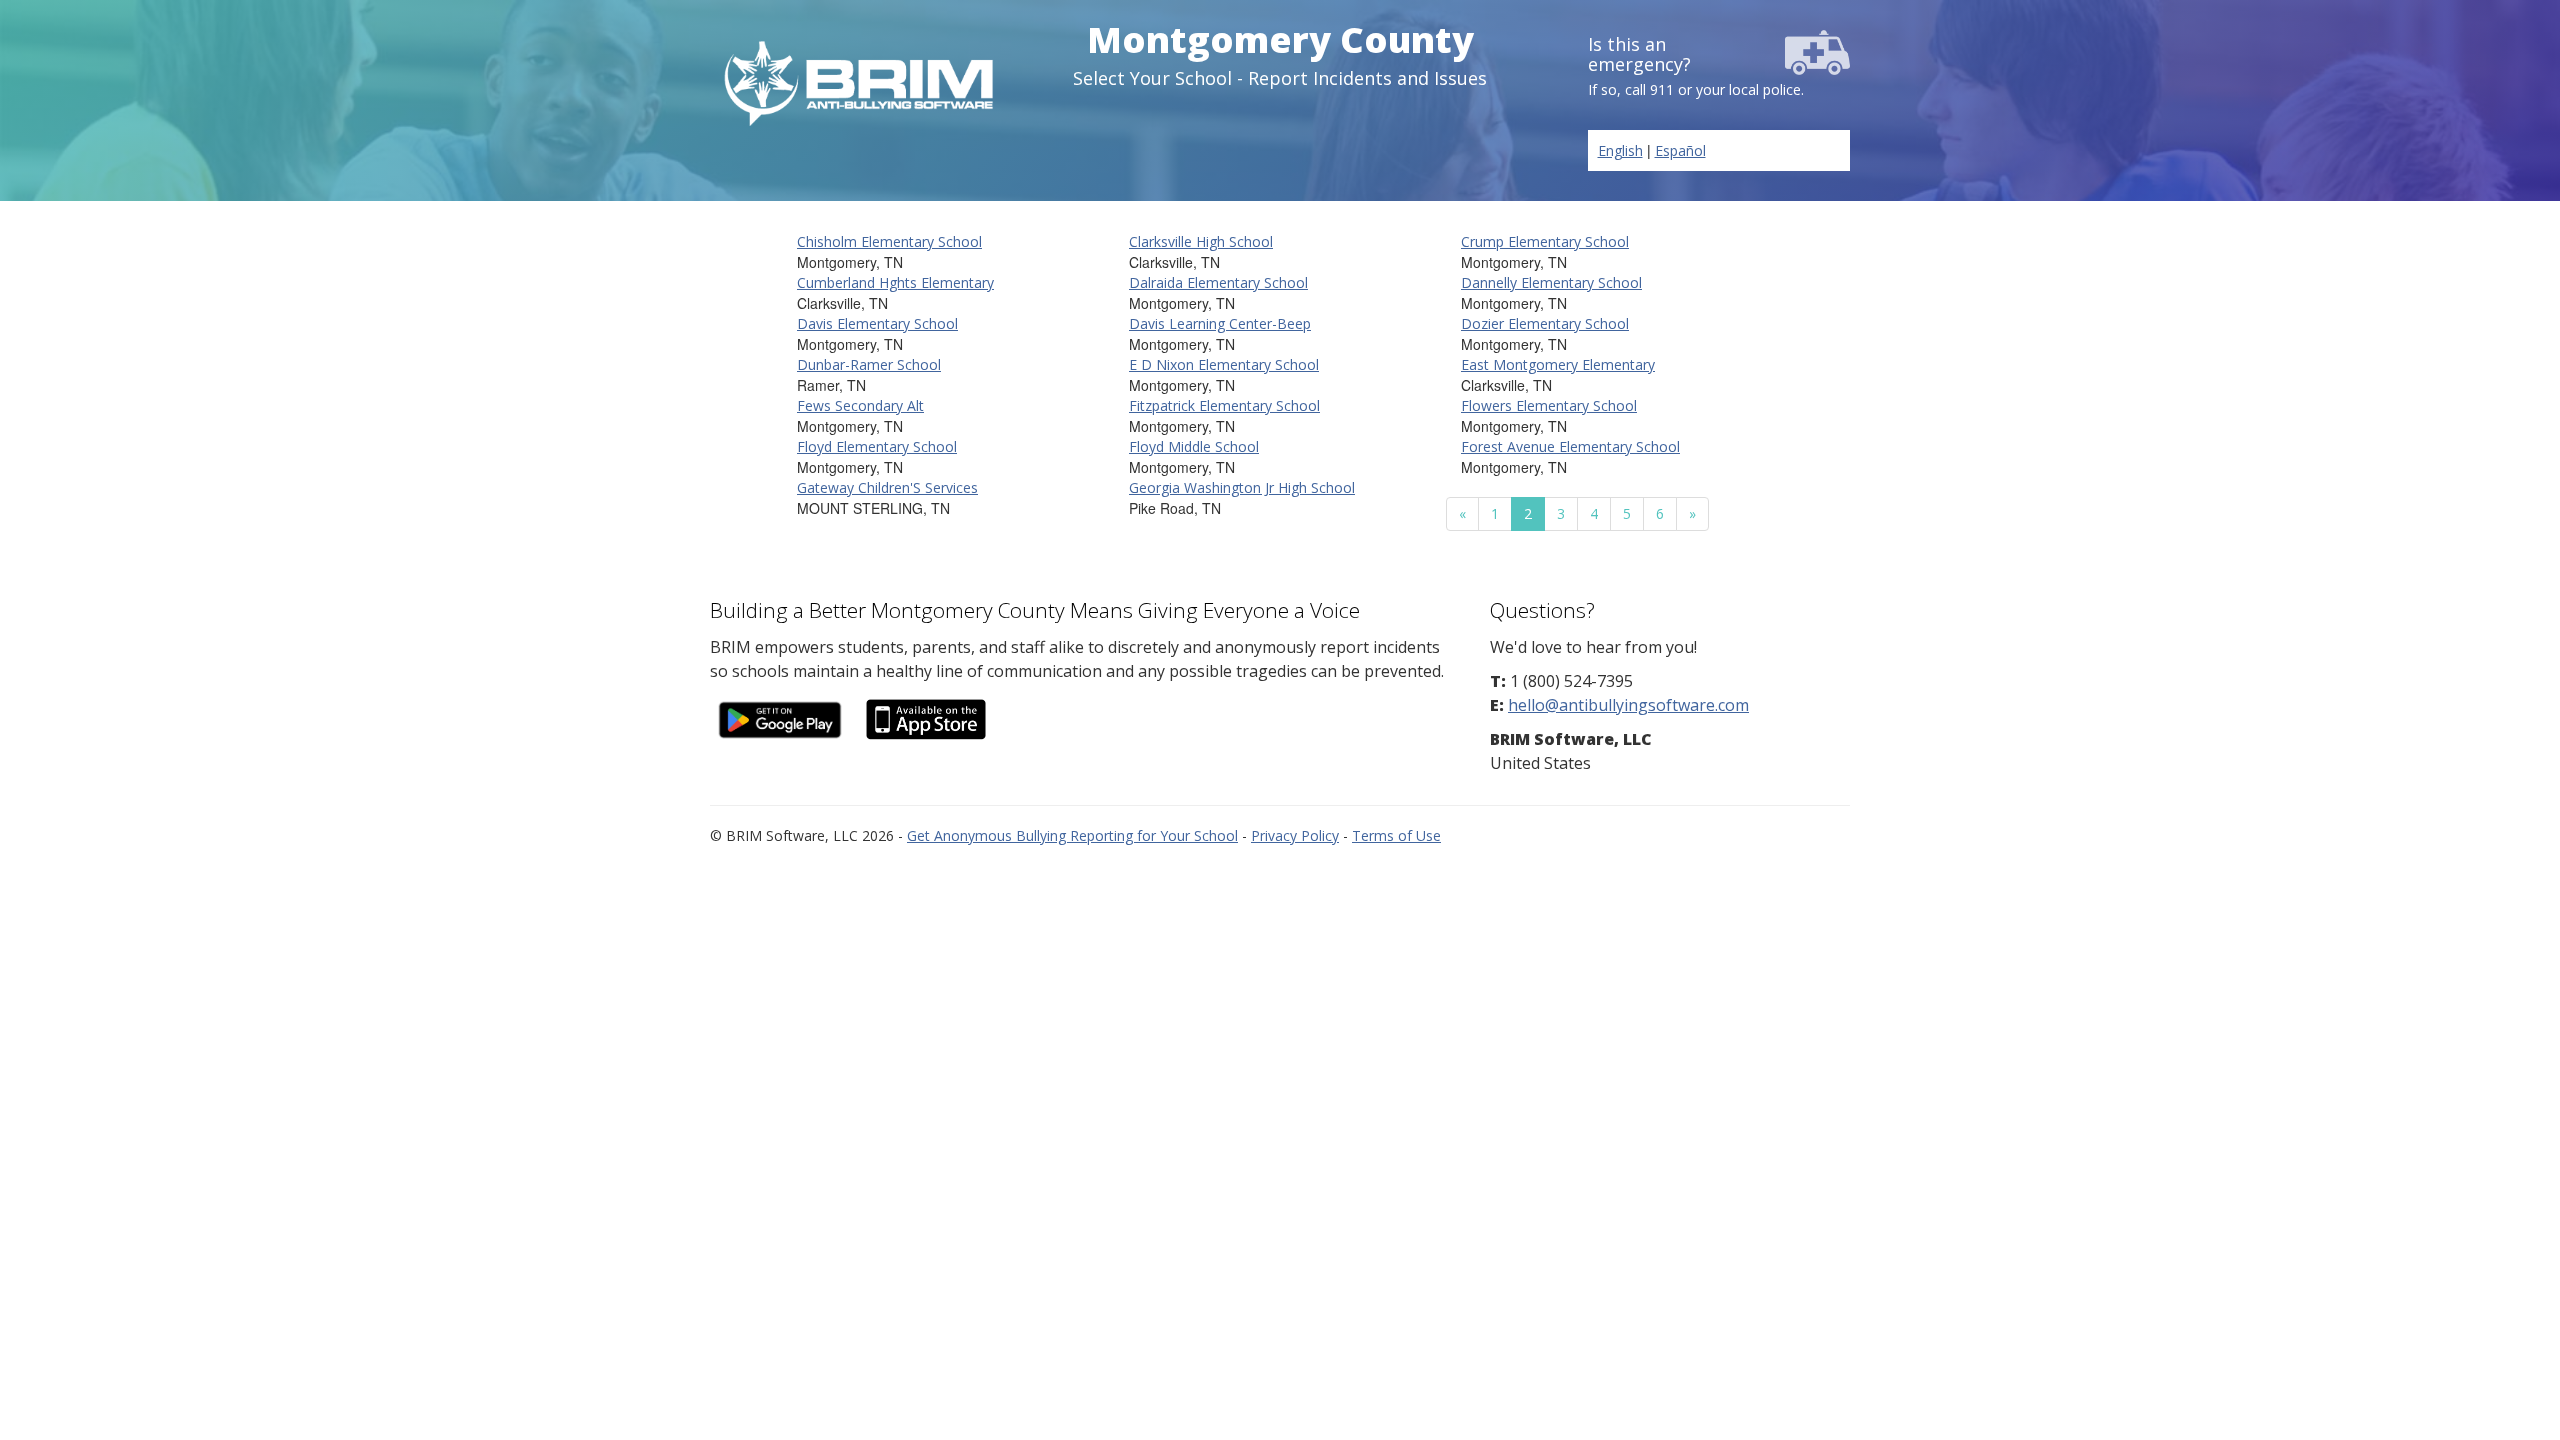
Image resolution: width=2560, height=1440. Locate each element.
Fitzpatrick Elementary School (1224, 405)
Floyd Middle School (1194, 446)
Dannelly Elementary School (1551, 282)
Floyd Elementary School (877, 446)
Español (1680, 150)
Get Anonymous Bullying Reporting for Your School (1072, 835)
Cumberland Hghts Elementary (895, 282)
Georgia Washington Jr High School (1242, 487)
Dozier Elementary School (1545, 323)
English (1620, 150)
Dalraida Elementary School (1218, 282)
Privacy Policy (1295, 835)
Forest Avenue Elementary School (1570, 446)
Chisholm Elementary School (889, 241)
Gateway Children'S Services (887, 487)
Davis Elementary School (877, 323)
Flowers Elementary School (1549, 405)
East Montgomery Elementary (1558, 364)
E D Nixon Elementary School (1224, 364)
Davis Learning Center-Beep (1220, 323)
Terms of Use (1396, 835)
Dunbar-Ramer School (869, 364)
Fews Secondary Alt (860, 405)
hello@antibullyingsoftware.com (1628, 705)
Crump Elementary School (1545, 241)
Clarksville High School (1201, 241)
